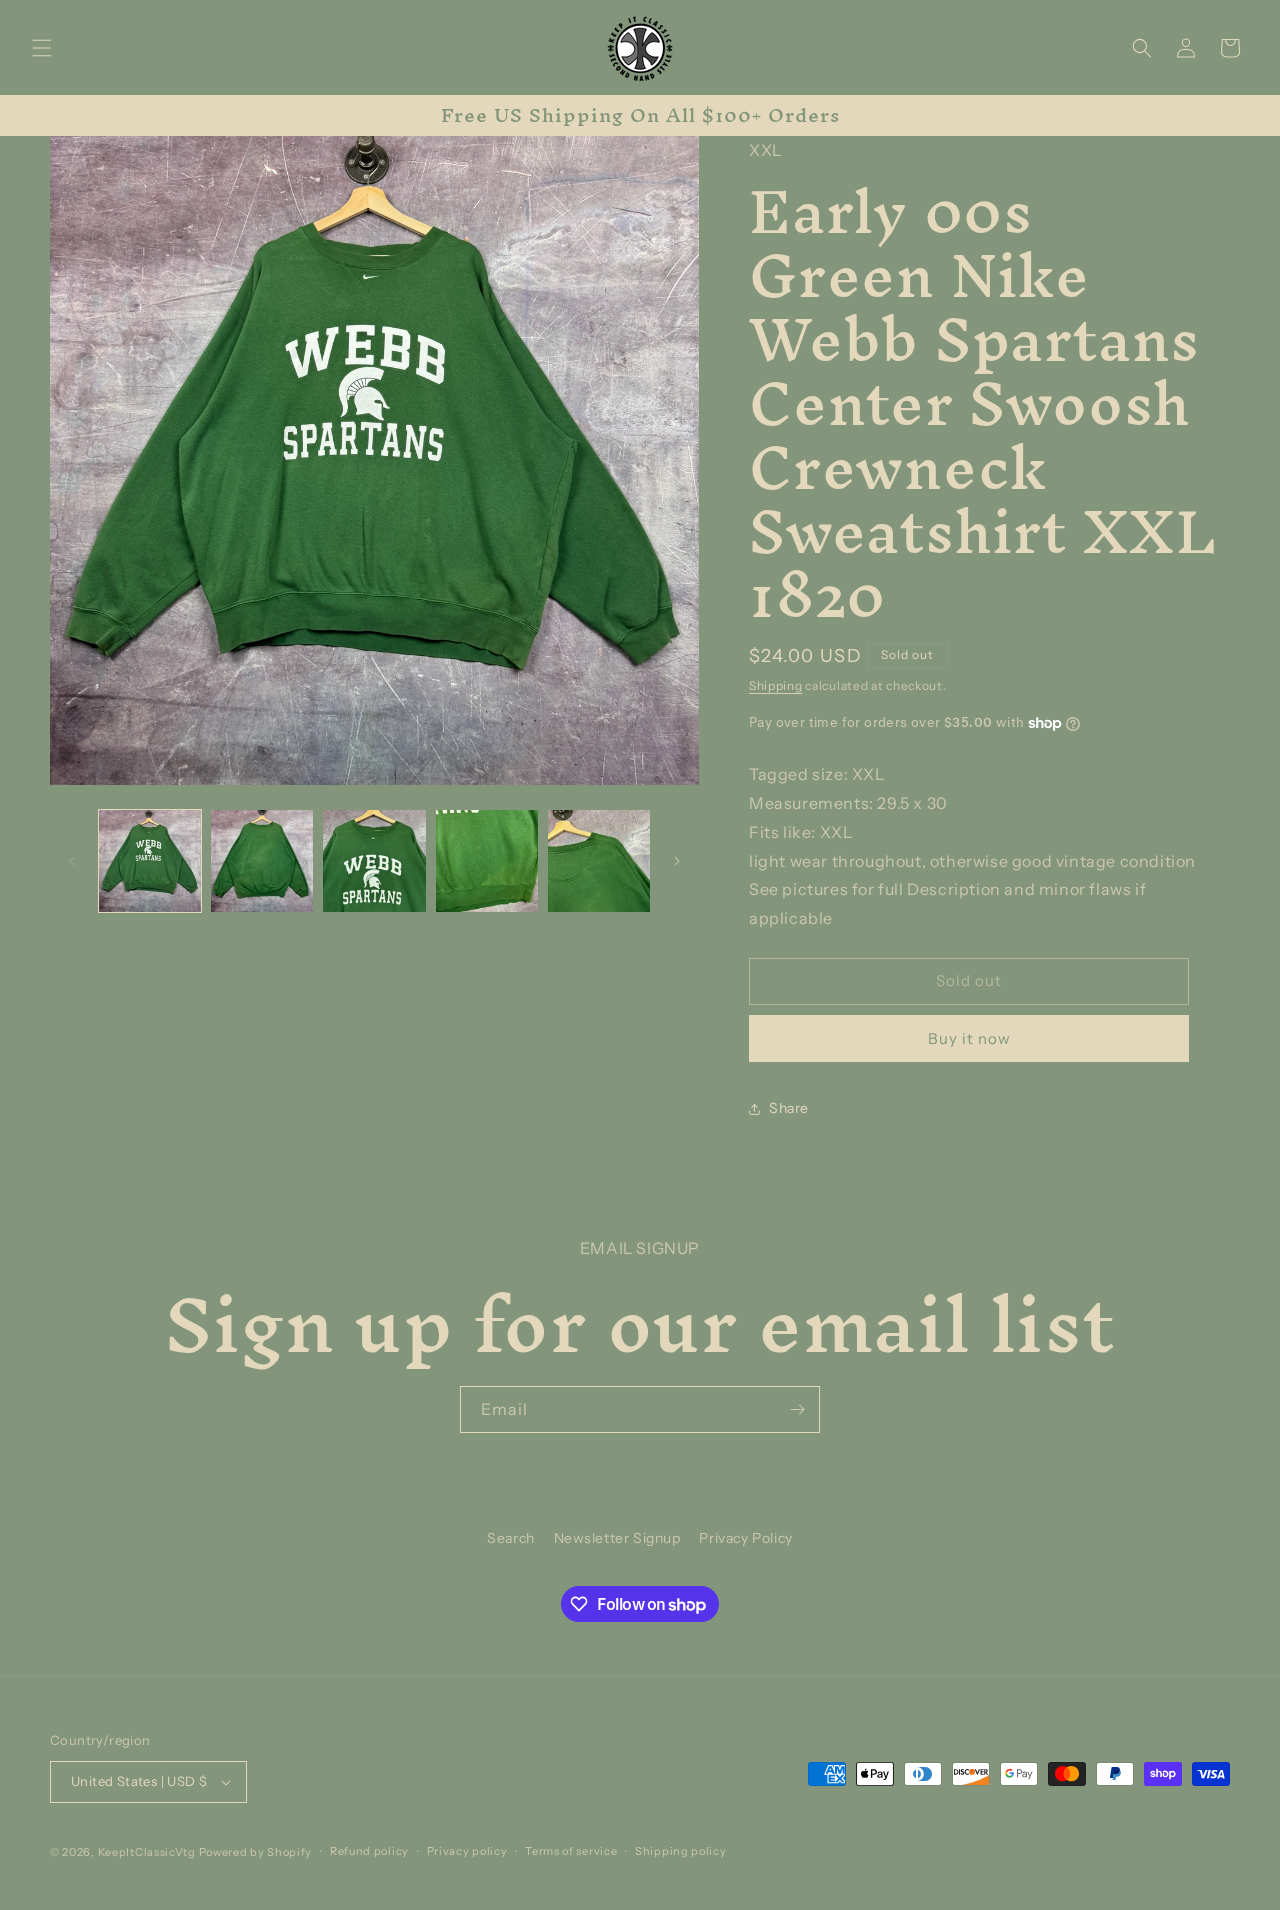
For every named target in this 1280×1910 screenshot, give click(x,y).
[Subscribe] (797, 1409)
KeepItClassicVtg (147, 1852)
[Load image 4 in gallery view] (487, 861)
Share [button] (789, 1108)
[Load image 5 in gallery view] (599, 861)
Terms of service (571, 1851)
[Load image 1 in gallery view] (150, 861)
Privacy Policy (745, 1538)
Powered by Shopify (256, 1852)
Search (511, 1538)
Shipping (776, 685)
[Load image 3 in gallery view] (374, 861)
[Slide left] (72, 861)
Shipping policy (681, 1851)
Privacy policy (467, 1851)
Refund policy (369, 1851)
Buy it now (969, 1038)
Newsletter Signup (617, 1538)
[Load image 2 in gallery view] (262, 861)
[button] (42, 48)
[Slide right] (677, 861)
